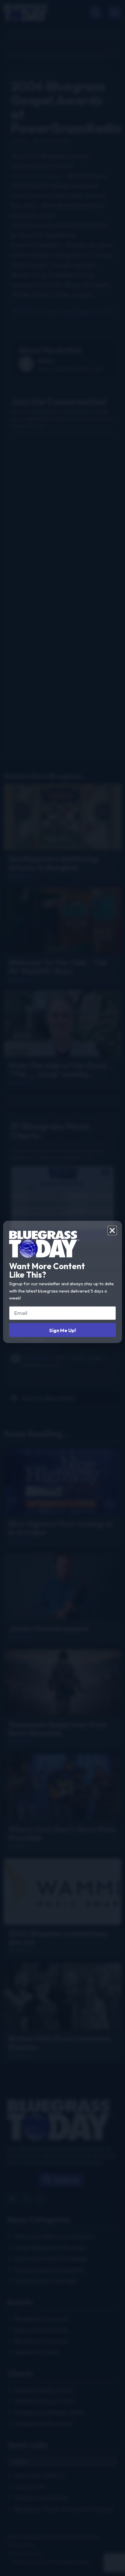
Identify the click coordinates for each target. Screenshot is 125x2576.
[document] (62, 1288)
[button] (112, 1230)
